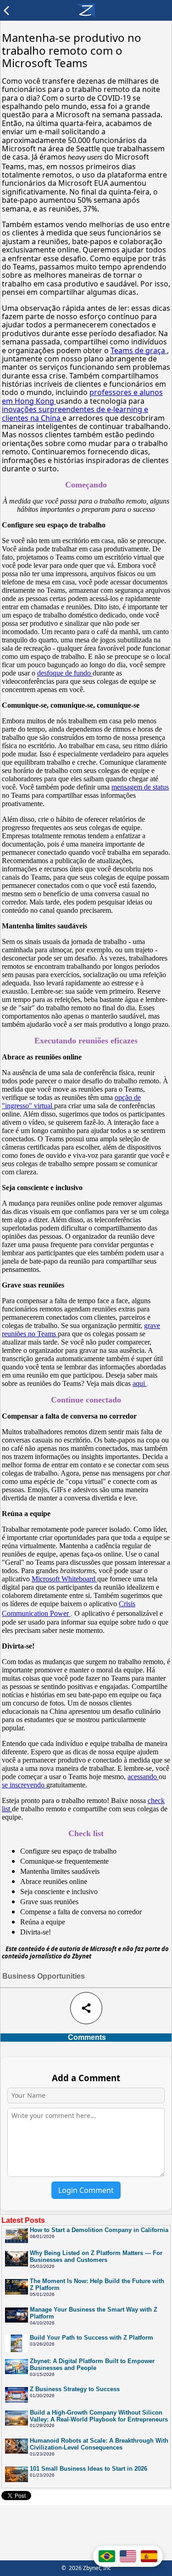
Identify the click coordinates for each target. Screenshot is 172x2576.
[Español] (149, 2556)
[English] (128, 2556)
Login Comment (86, 2190)
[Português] (107, 2556)
